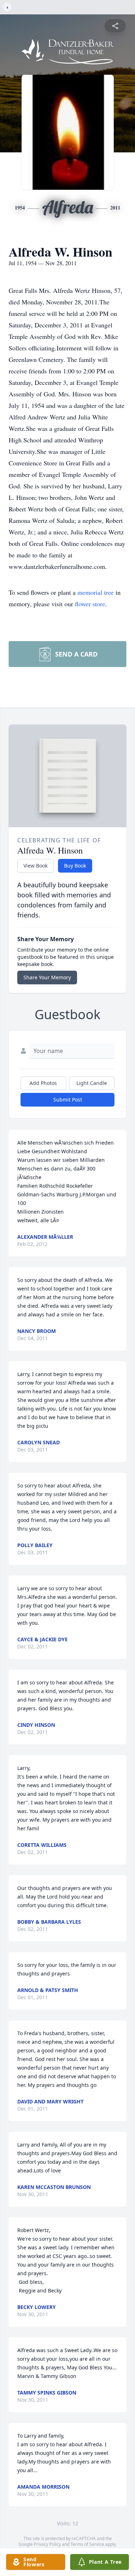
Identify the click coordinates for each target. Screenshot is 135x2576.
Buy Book (75, 866)
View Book (35, 866)
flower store (90, 604)
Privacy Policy (47, 2544)
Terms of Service (87, 2544)
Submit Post (68, 1100)
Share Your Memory (47, 977)
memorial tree (96, 592)
